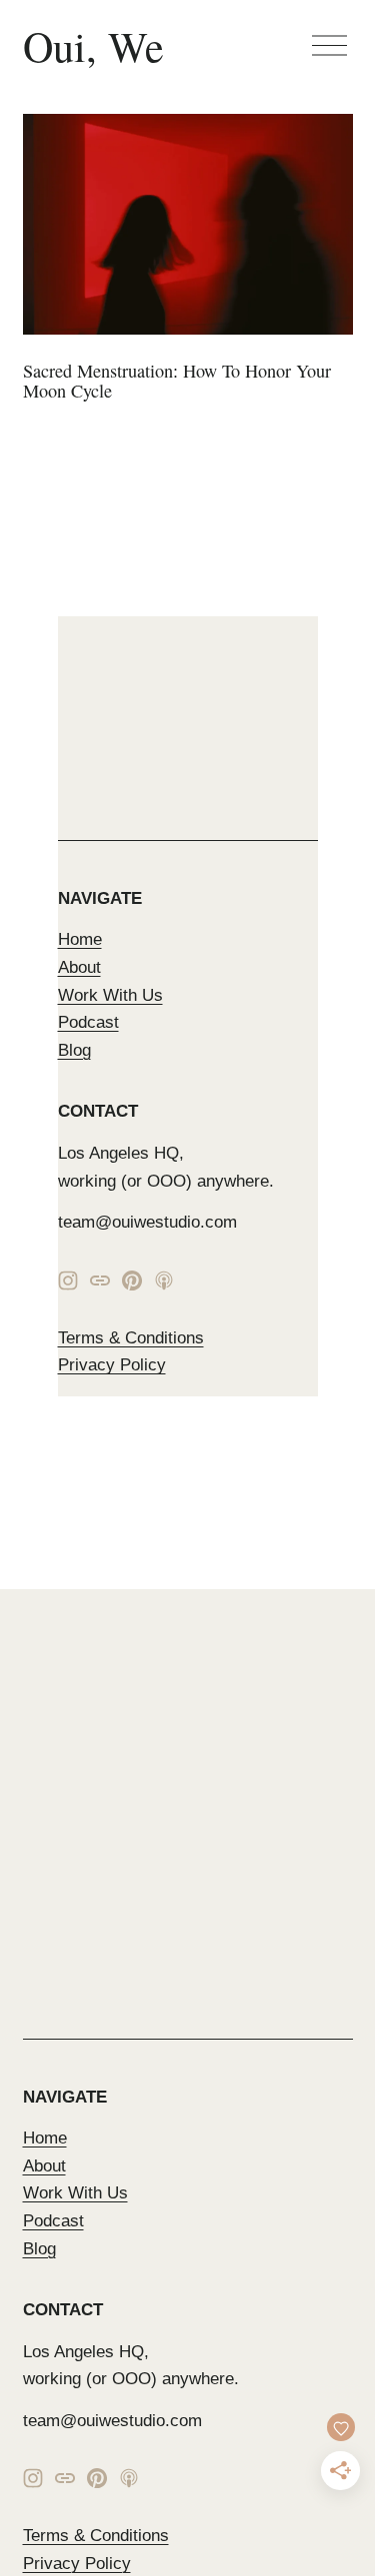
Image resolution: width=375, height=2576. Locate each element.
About (79, 967)
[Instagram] (68, 1281)
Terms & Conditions (131, 1337)
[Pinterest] (132, 1281)
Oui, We (93, 46)
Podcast (88, 1022)
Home (80, 939)
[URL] (100, 1281)
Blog (74, 1050)
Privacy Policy (112, 1364)
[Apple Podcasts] (164, 1281)
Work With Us (110, 995)
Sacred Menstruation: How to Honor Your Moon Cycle (177, 381)
